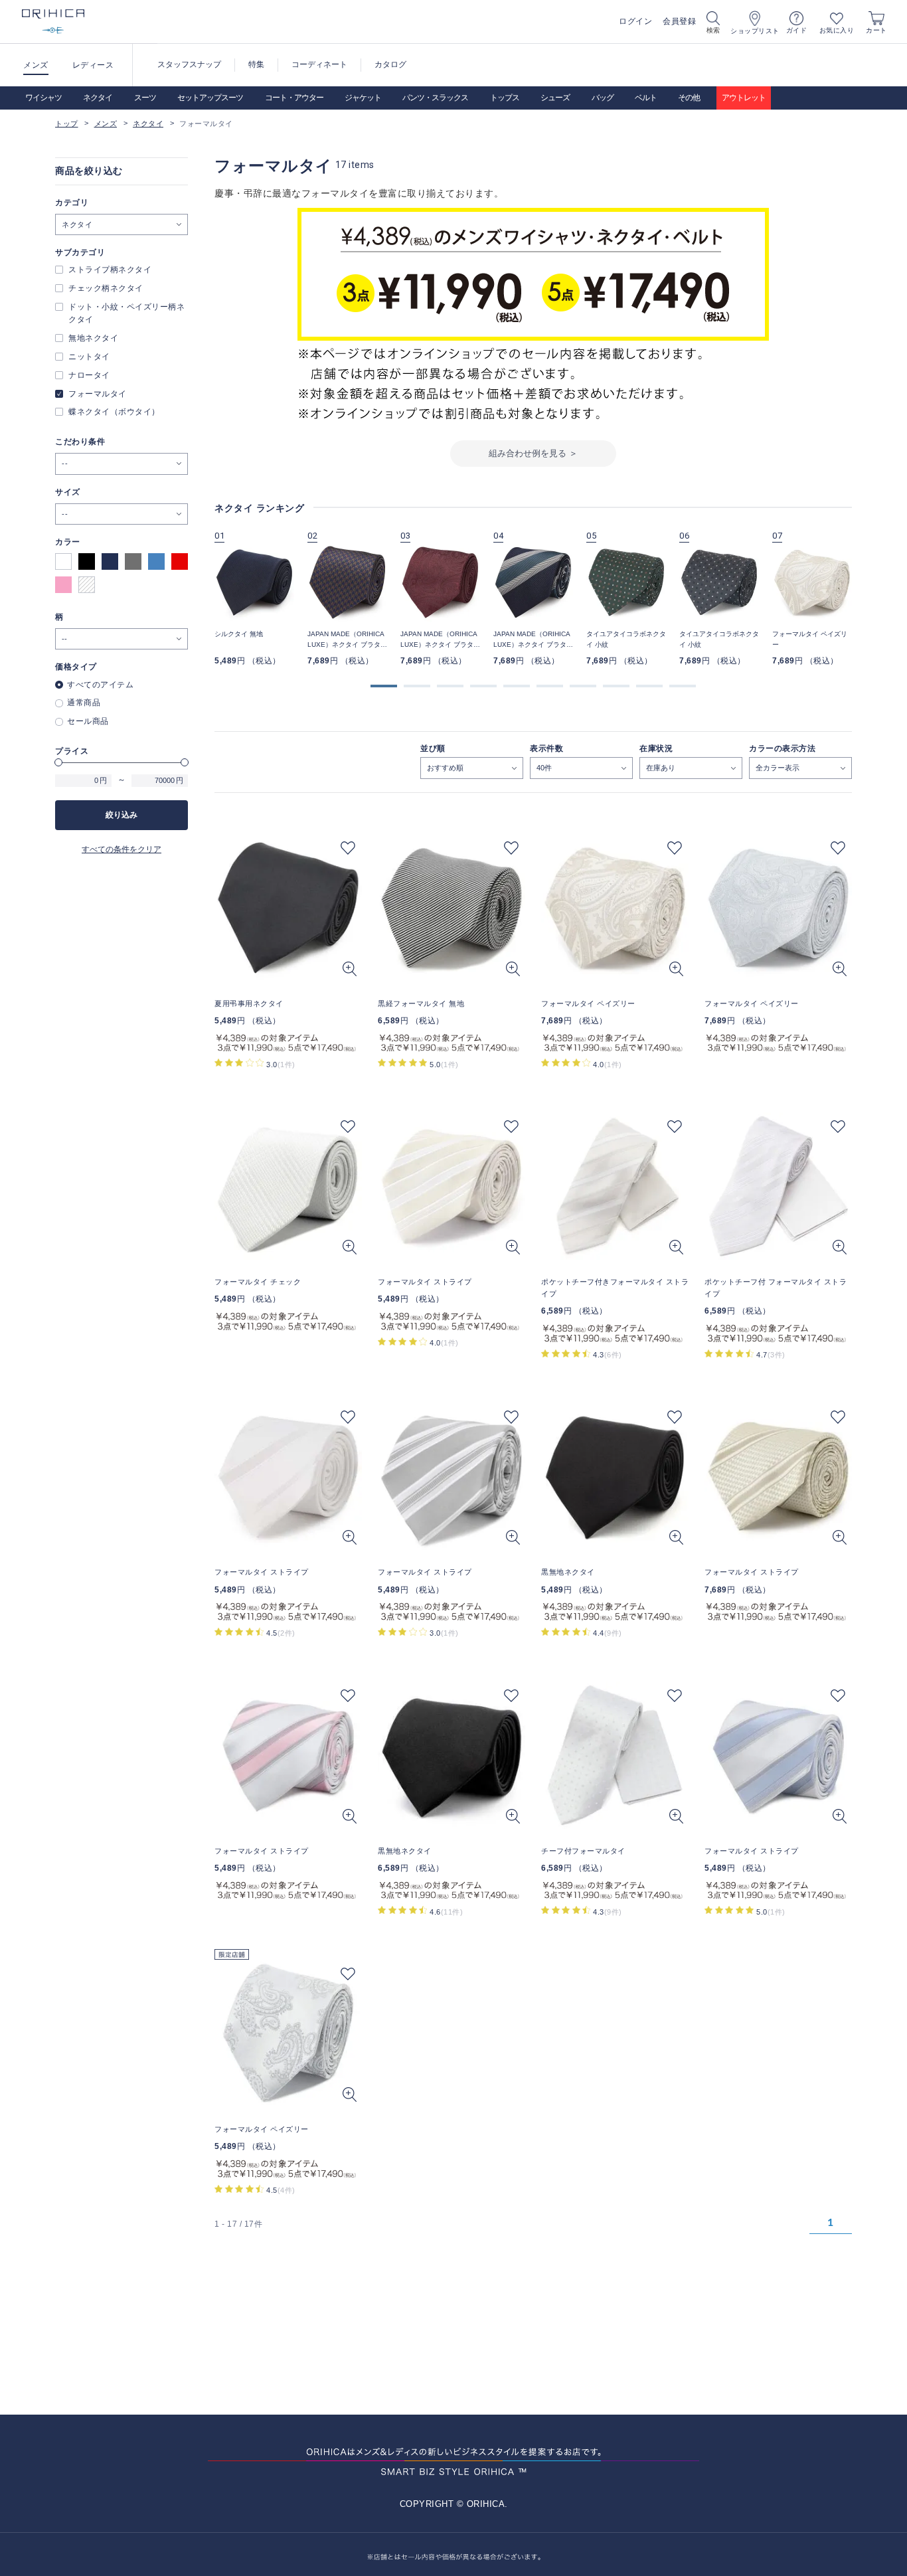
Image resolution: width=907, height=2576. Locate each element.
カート (876, 30)
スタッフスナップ (189, 64)
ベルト (646, 98)
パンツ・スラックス (435, 98)
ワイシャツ (43, 98)
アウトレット (744, 98)
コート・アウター (294, 98)
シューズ (555, 98)
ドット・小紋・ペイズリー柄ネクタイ (126, 313)
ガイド (797, 30)
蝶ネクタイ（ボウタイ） (114, 412)
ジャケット (363, 98)
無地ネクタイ (93, 338)
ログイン (635, 21)
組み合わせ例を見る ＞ (533, 453)
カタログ (390, 64)
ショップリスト (755, 31)
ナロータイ (89, 375)
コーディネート (319, 64)
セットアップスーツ (210, 98)
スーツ (145, 98)
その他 (689, 98)
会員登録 (679, 21)
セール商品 (88, 721)
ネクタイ (98, 98)
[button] (384, 686)
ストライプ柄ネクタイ (110, 270)
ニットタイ (89, 357)
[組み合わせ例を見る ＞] (533, 463)
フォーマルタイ (98, 394)
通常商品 (84, 703)
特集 (256, 64)
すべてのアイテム (100, 685)
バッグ (603, 98)
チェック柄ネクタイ (106, 288)
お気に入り (837, 30)
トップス (505, 98)
